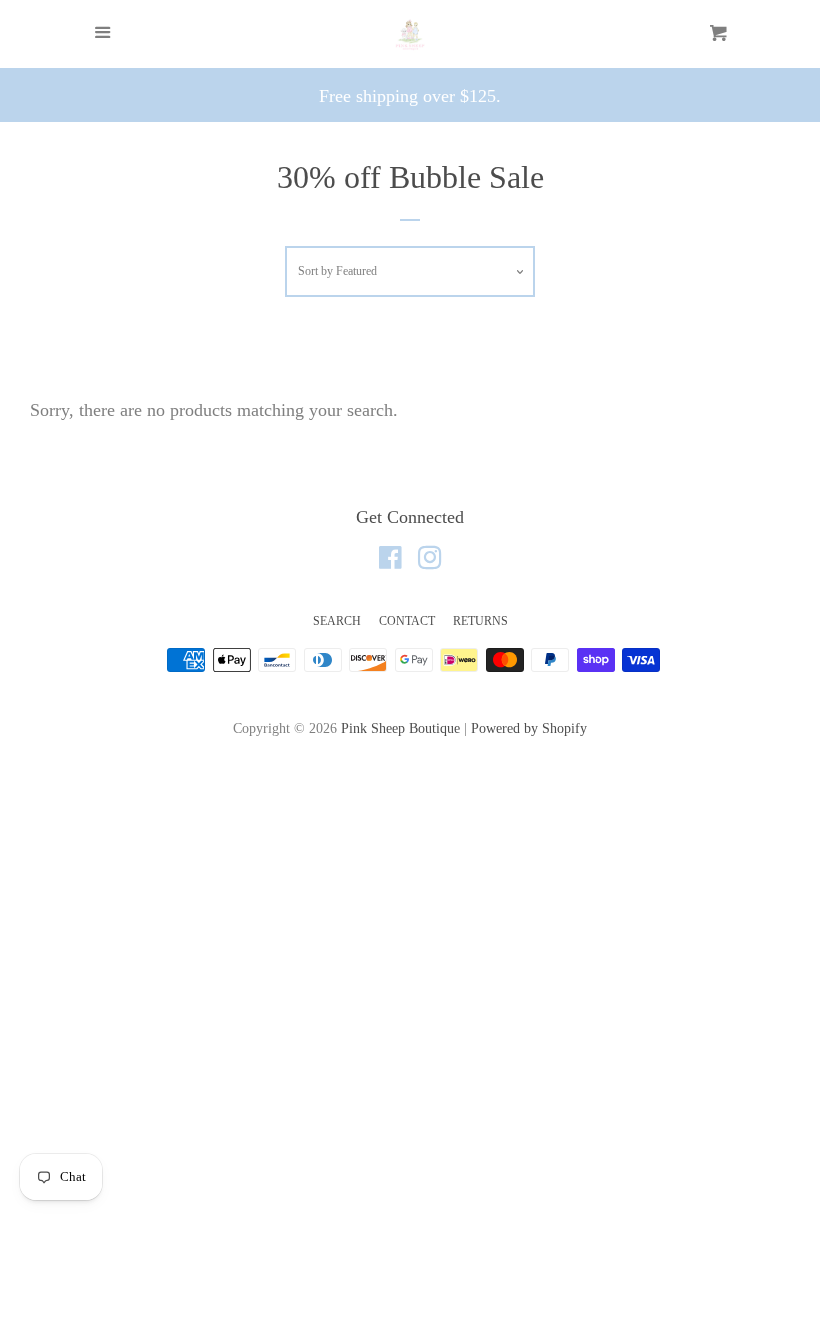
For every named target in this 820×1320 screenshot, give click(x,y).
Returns (480, 621)
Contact (407, 621)
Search (337, 621)
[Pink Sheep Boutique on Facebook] (390, 561)
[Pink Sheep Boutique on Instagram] (430, 561)
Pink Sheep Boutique (400, 728)
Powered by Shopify (529, 728)
